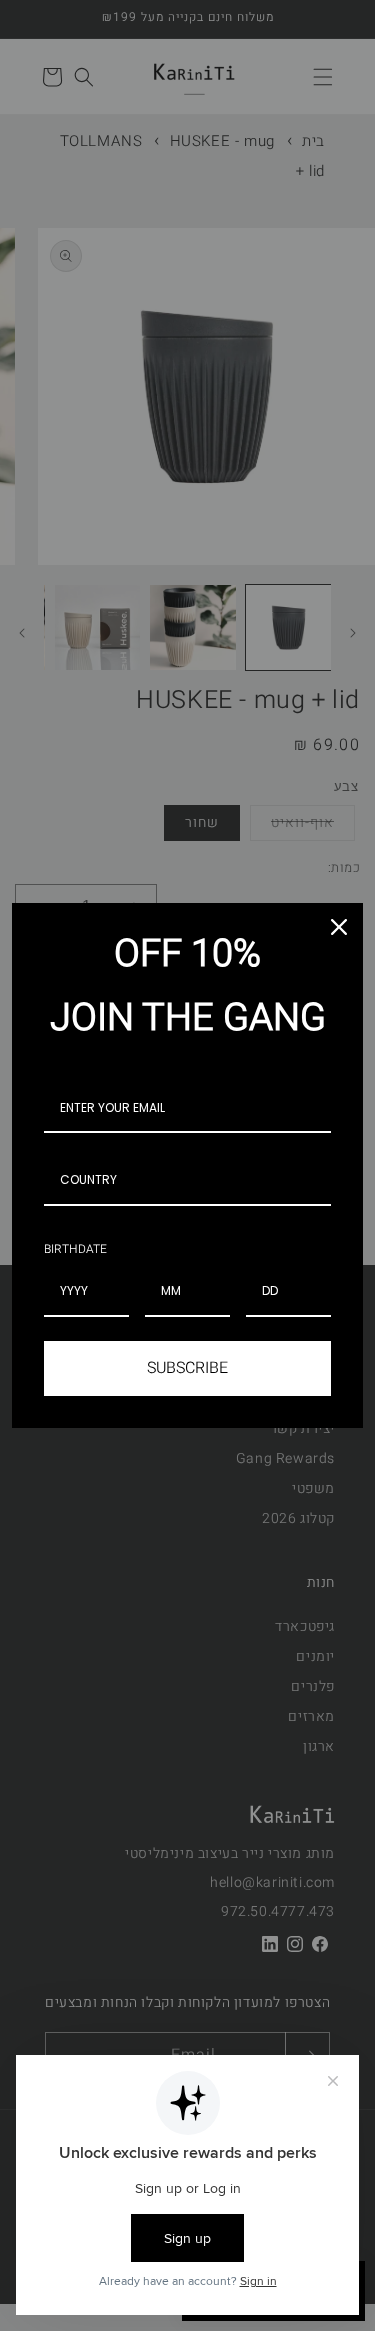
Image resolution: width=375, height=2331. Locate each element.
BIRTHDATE (75, 1249)
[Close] (339, 927)
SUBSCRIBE (187, 1368)
